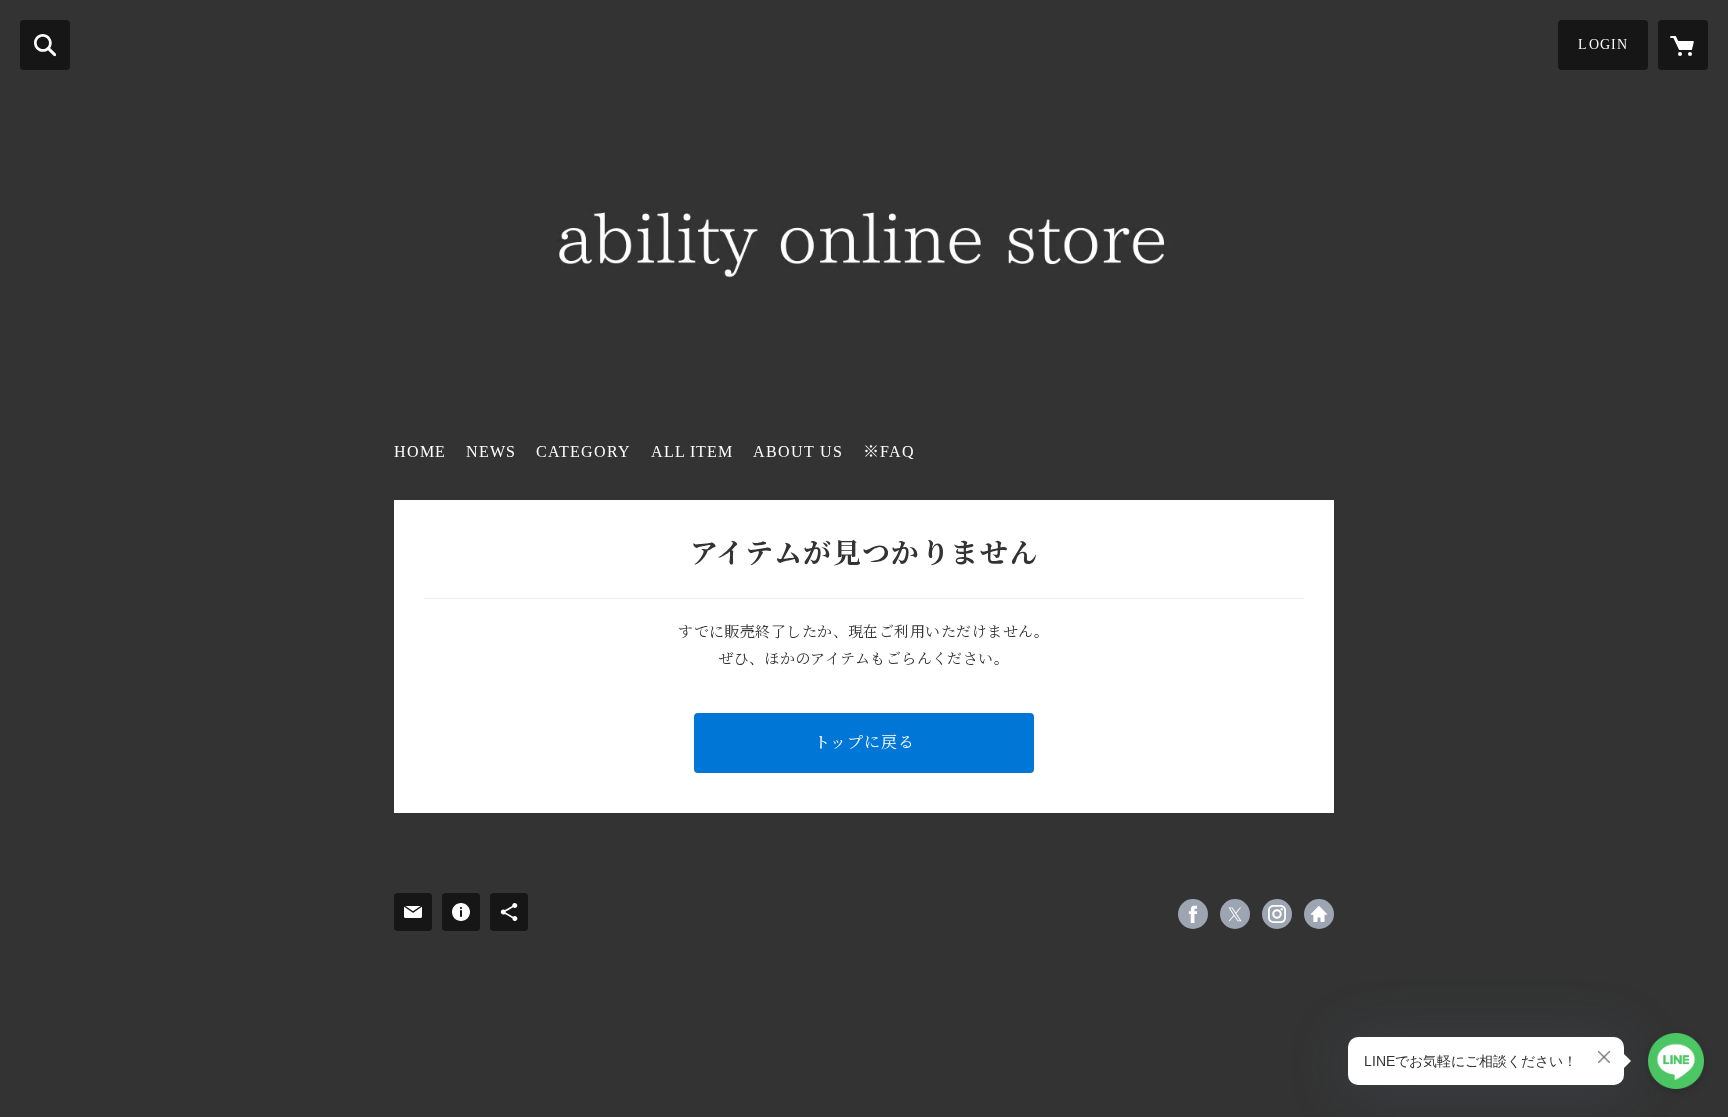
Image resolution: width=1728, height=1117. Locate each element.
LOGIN (1603, 44)
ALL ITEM (692, 451)
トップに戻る (864, 742)
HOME (420, 451)
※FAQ (889, 451)
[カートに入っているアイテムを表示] (1683, 45)
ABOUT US (798, 451)
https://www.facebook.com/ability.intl (1193, 914)
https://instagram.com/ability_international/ (1277, 914)
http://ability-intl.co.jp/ (1319, 914)
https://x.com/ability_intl (1235, 914)
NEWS (491, 451)
